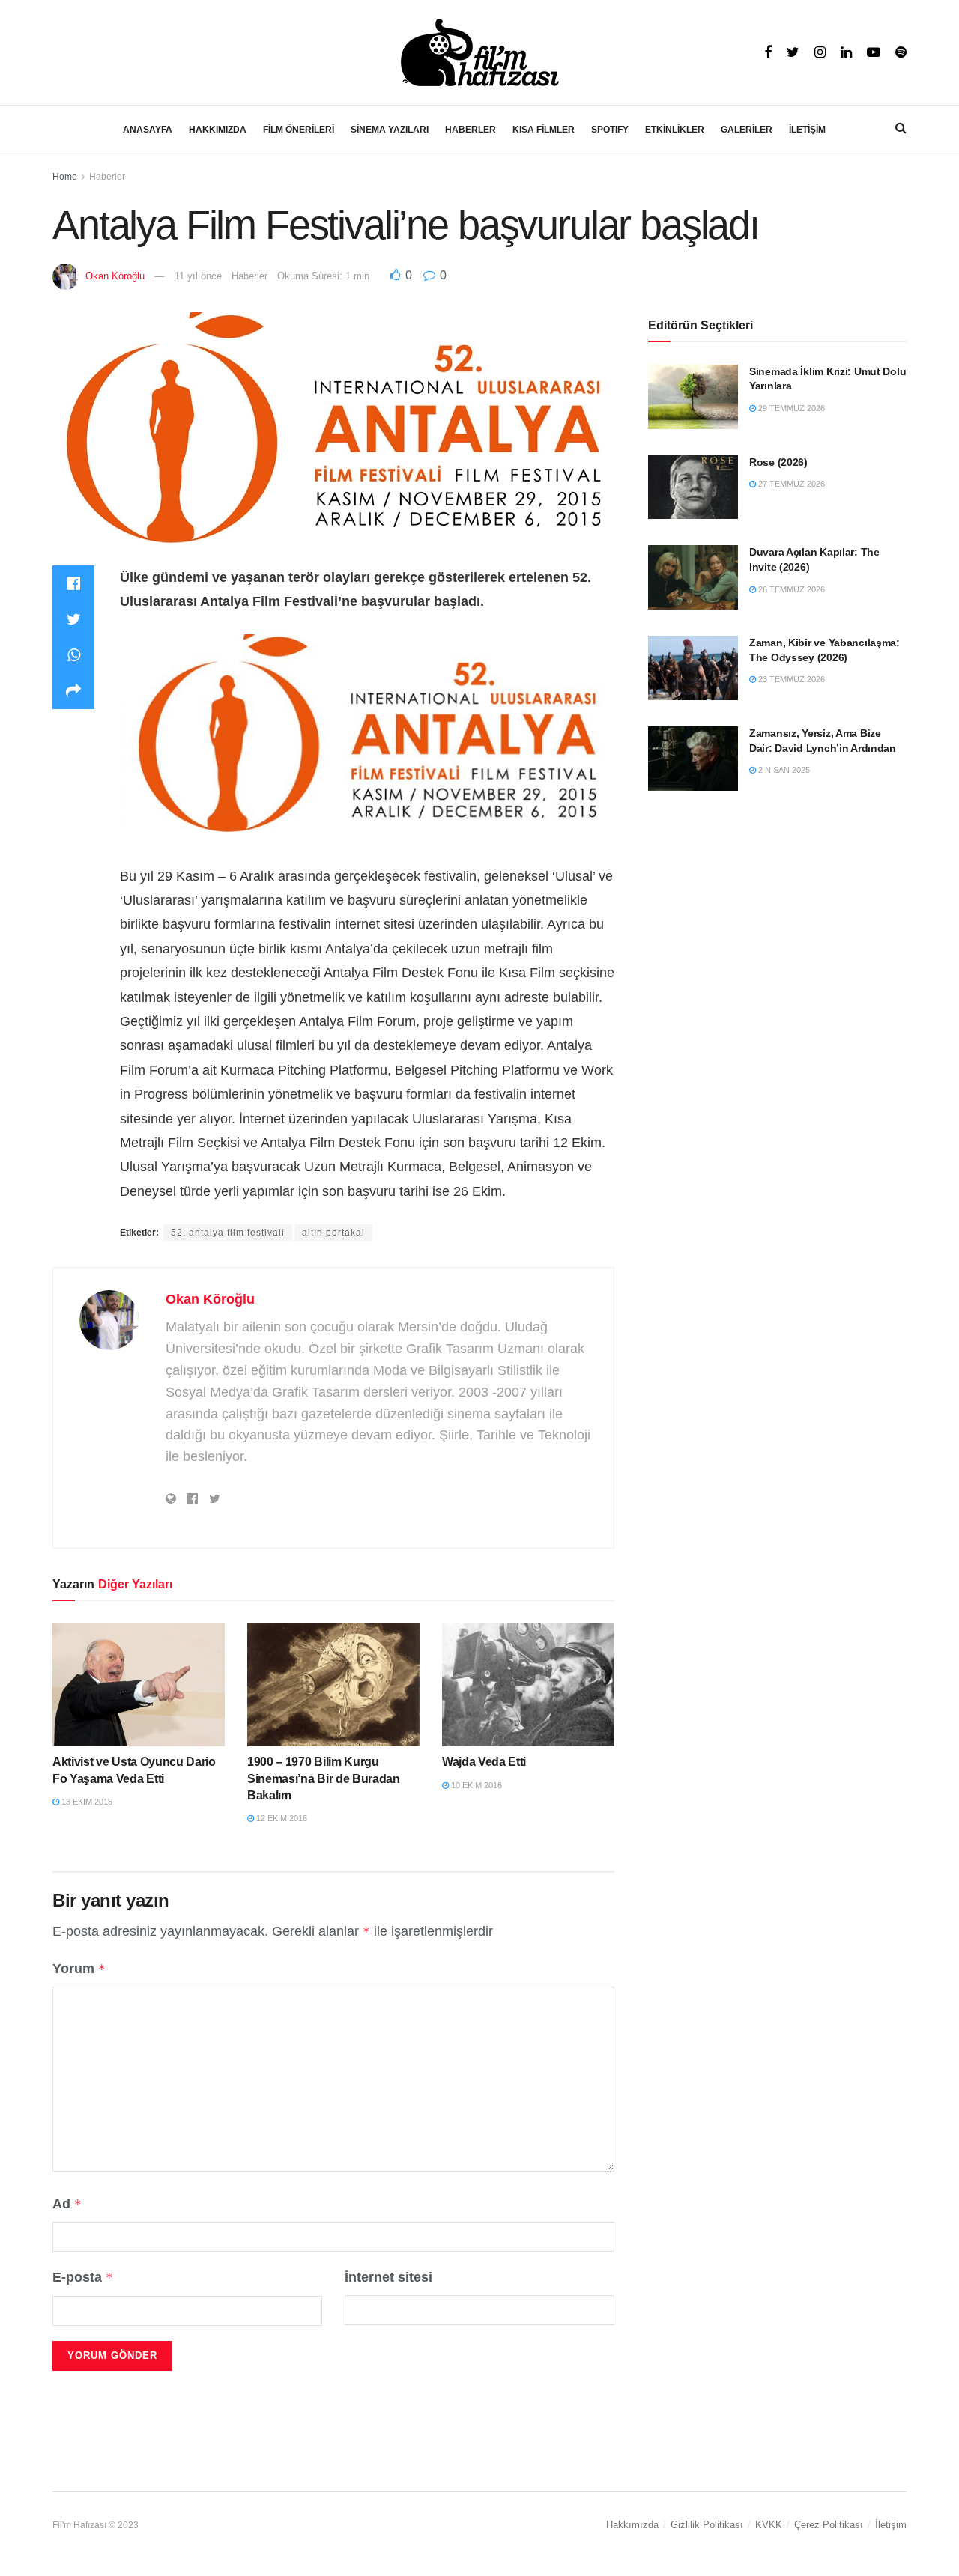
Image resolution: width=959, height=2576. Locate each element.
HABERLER (471, 130)
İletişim (891, 2525)
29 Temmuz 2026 (790, 408)
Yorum (79, 1969)
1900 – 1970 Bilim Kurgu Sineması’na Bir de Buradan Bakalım (324, 1778)
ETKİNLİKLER (675, 130)
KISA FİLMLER (544, 130)
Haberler (107, 177)
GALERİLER (747, 130)
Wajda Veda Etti (484, 1762)
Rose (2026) (778, 462)
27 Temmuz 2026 (790, 484)
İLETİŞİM (807, 130)
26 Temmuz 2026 (790, 589)
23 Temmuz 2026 (790, 679)
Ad (67, 2204)
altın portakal (333, 1233)
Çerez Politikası (829, 2525)
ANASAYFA (148, 130)
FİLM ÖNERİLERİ (299, 130)
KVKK (769, 2525)
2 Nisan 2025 (783, 770)
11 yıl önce (198, 276)
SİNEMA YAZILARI (390, 130)
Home (65, 177)
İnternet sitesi (388, 2277)
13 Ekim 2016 (86, 1802)
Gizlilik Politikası (707, 2525)
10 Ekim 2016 (475, 1785)
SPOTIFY (610, 130)
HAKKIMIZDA (218, 130)
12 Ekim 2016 (281, 1818)
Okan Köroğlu (115, 276)
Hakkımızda (632, 2525)
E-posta (83, 2277)
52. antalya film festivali (228, 1233)
